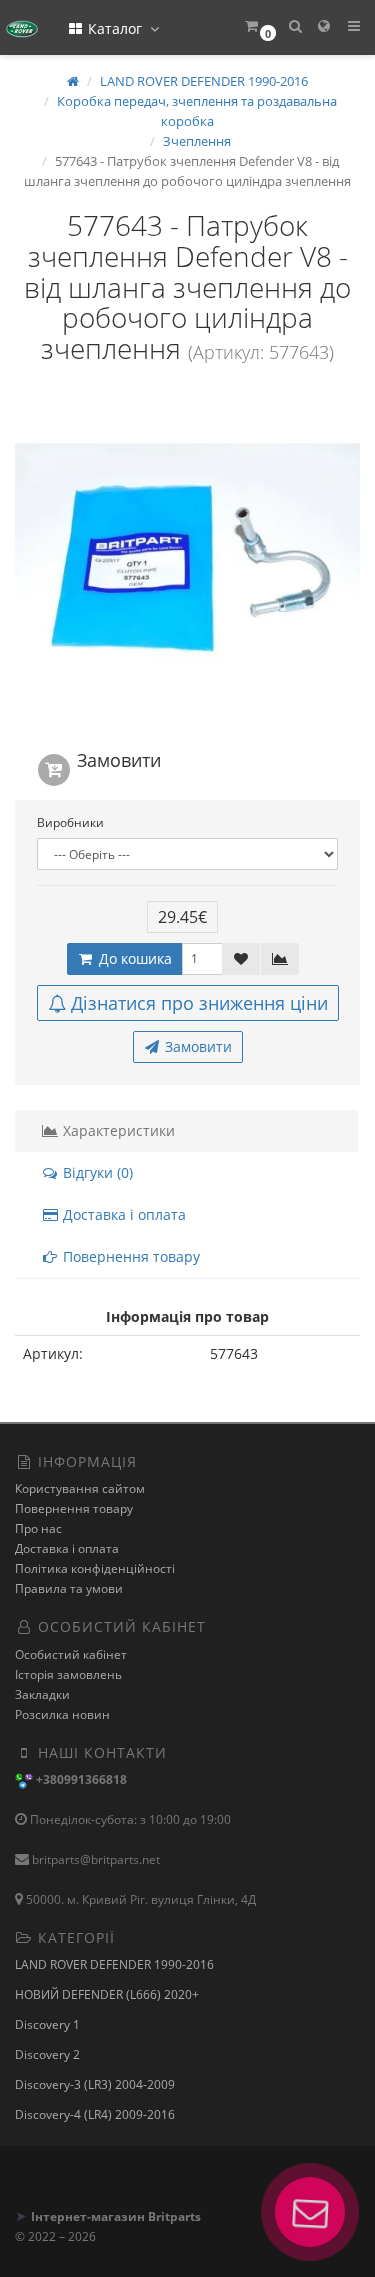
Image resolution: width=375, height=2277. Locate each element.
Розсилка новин (62, 1714)
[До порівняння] (280, 959)
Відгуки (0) (96, 1172)
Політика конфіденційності (95, 1568)
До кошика (133, 958)
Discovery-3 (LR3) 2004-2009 (95, 2084)
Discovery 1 (47, 2024)
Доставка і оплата (122, 1214)
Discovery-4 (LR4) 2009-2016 (95, 2114)
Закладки (42, 1694)
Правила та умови (69, 1588)
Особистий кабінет (71, 1654)
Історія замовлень (68, 1674)
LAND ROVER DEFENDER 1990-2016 (114, 1964)
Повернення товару (129, 1256)
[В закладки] (241, 959)
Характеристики (117, 1130)
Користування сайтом (80, 1488)
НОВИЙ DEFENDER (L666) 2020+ (107, 1994)
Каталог (115, 28)
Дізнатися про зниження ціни (199, 1003)
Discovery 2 (47, 2054)
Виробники (70, 822)
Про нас (38, 1528)
